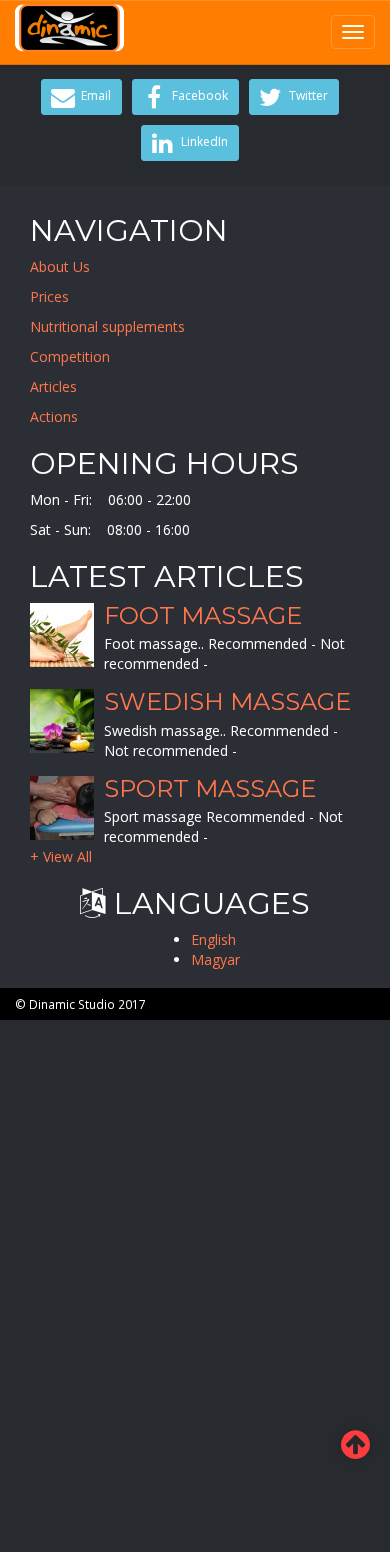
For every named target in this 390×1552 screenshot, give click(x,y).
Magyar (215, 959)
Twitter (307, 95)
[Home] (69, 28)
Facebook (198, 95)
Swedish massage (227, 701)
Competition (70, 356)
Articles (53, 386)
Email (94, 95)
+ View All (61, 856)
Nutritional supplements (107, 326)
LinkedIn (203, 141)
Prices (49, 296)
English (213, 939)
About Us (60, 266)
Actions (54, 416)
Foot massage (203, 615)
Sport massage (210, 788)
